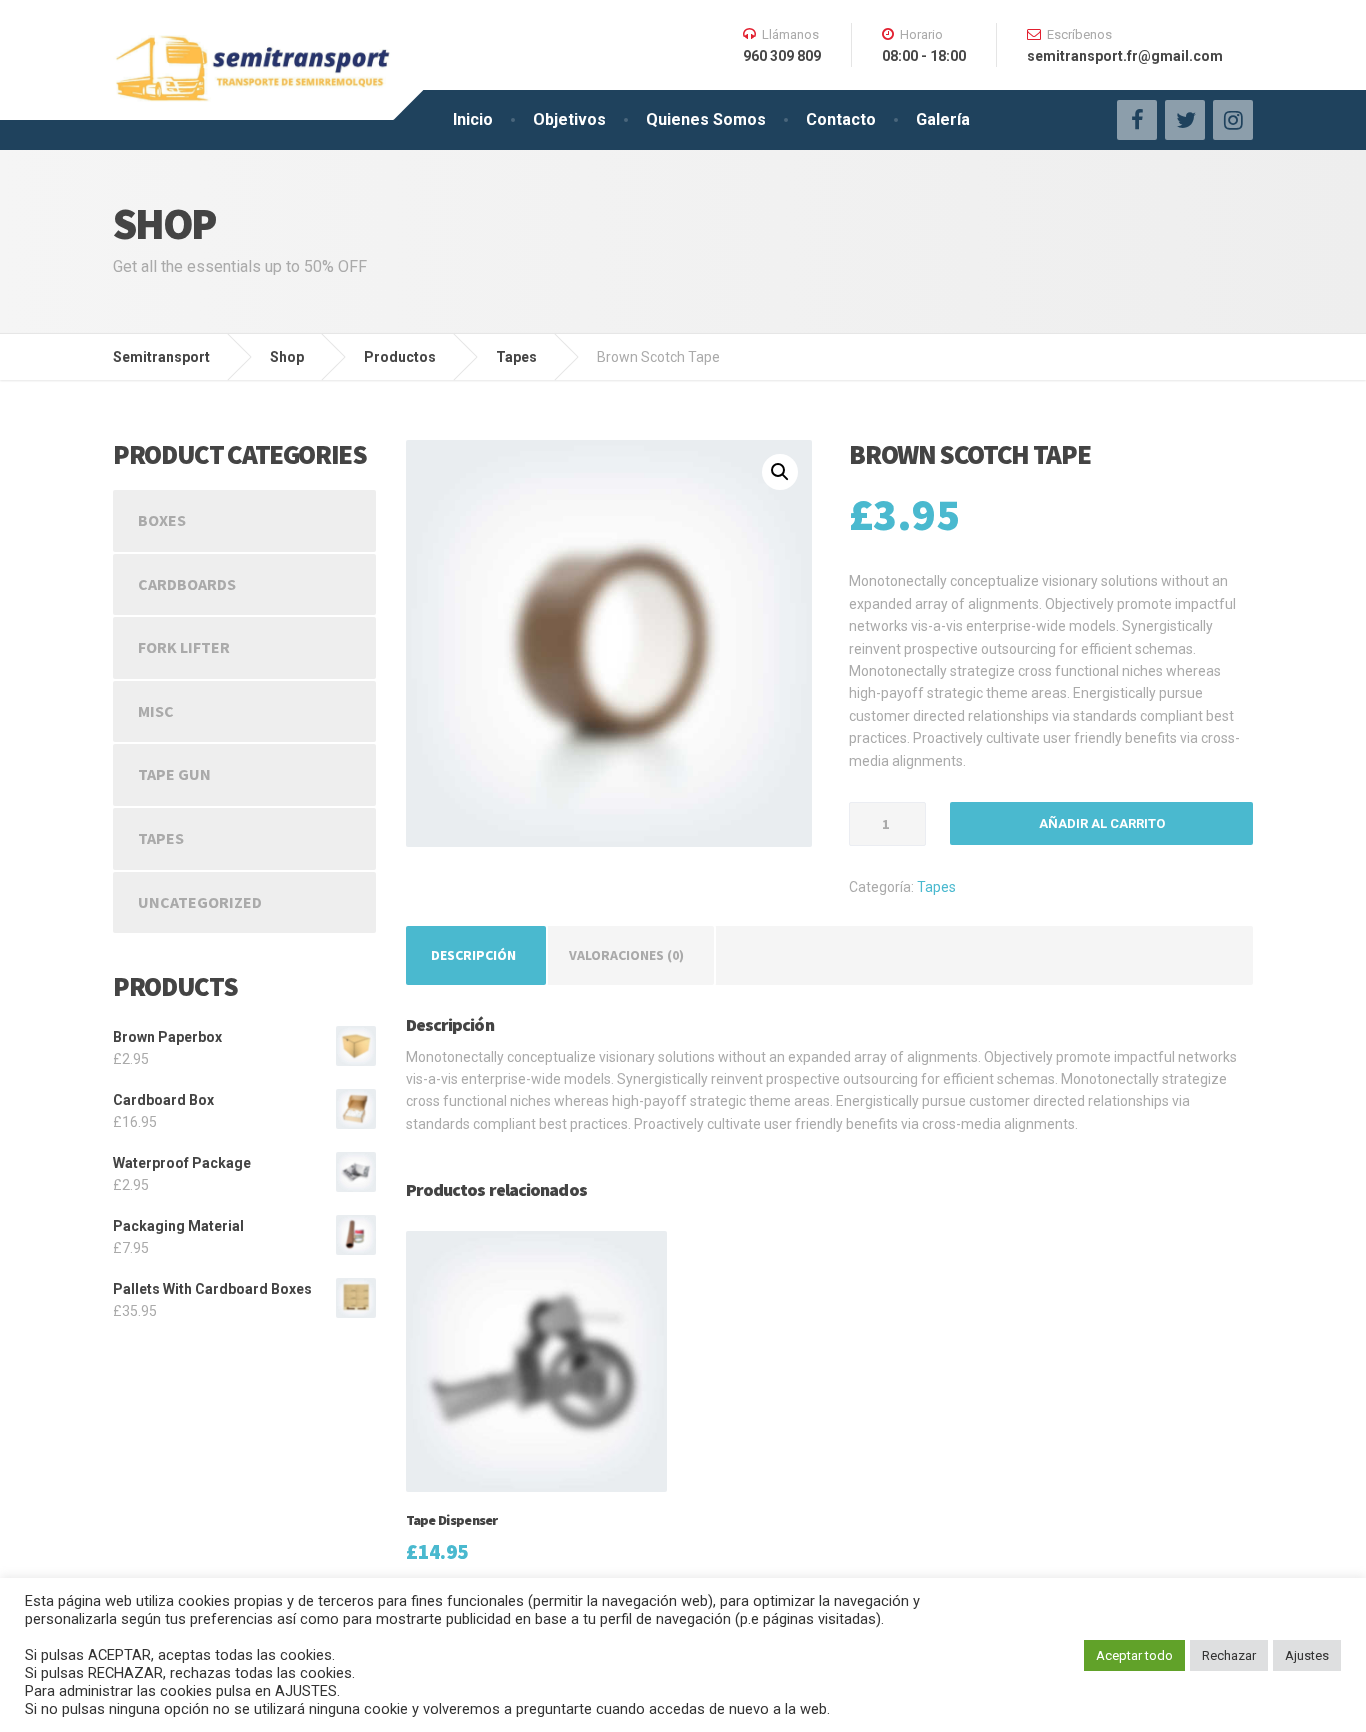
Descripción (473, 955)
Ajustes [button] (1307, 1655)
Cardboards (187, 584)
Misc (156, 711)
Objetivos (569, 119)
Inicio (473, 119)
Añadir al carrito (1102, 823)
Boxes (162, 520)
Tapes (936, 887)
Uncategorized (200, 902)
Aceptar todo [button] (1134, 1655)
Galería (943, 119)
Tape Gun (174, 774)
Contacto (841, 119)
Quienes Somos (706, 119)
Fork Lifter (184, 647)
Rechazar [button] (1229, 1655)
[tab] (473, 955)
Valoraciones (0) (626, 955)
